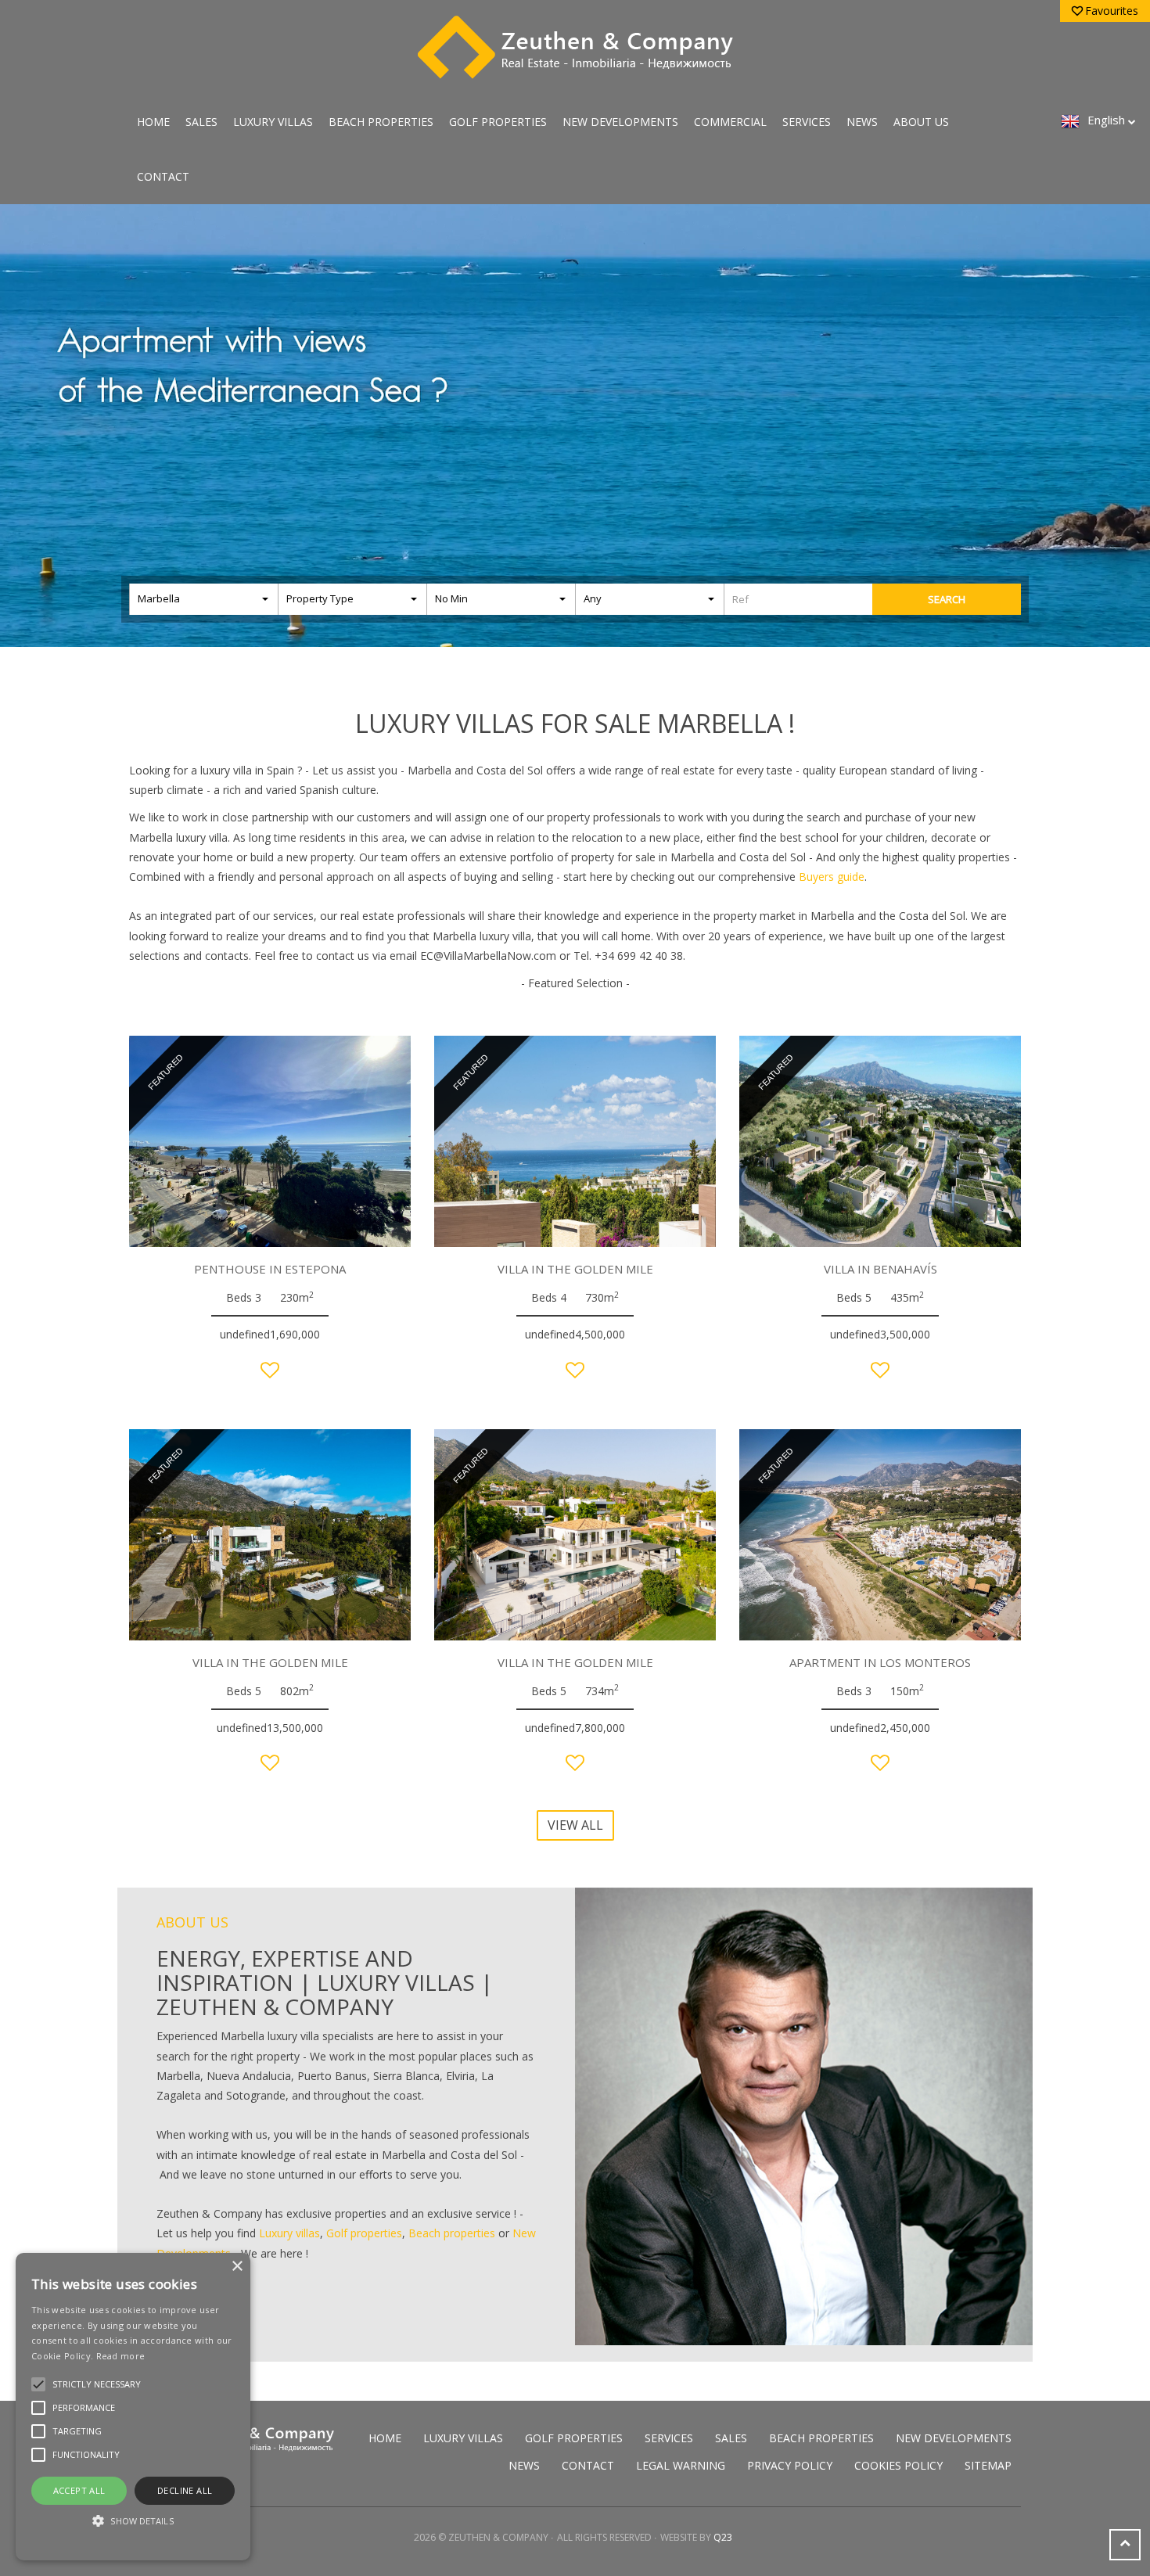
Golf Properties (498, 122)
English (1106, 120)
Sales (201, 122)
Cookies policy (898, 2465)
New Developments (620, 122)
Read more (121, 2356)
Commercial (730, 122)
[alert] (133, 2407)
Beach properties (452, 2233)
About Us (921, 122)
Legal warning (681, 2465)
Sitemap (988, 2465)
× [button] (237, 2267)
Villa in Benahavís (880, 1269)
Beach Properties (381, 122)
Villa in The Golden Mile (575, 1269)
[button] (133, 2521)
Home (153, 122)
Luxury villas (289, 2233)
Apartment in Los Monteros (880, 1662)
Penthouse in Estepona (270, 1269)
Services (807, 122)
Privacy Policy (790, 2465)
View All (575, 1825)
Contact (163, 176)
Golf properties (364, 2233)
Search (947, 599)
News (862, 122)
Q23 (723, 2537)
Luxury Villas (273, 122)
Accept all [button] (79, 2490)
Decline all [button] (185, 2490)
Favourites (1112, 11)
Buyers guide (832, 877)
